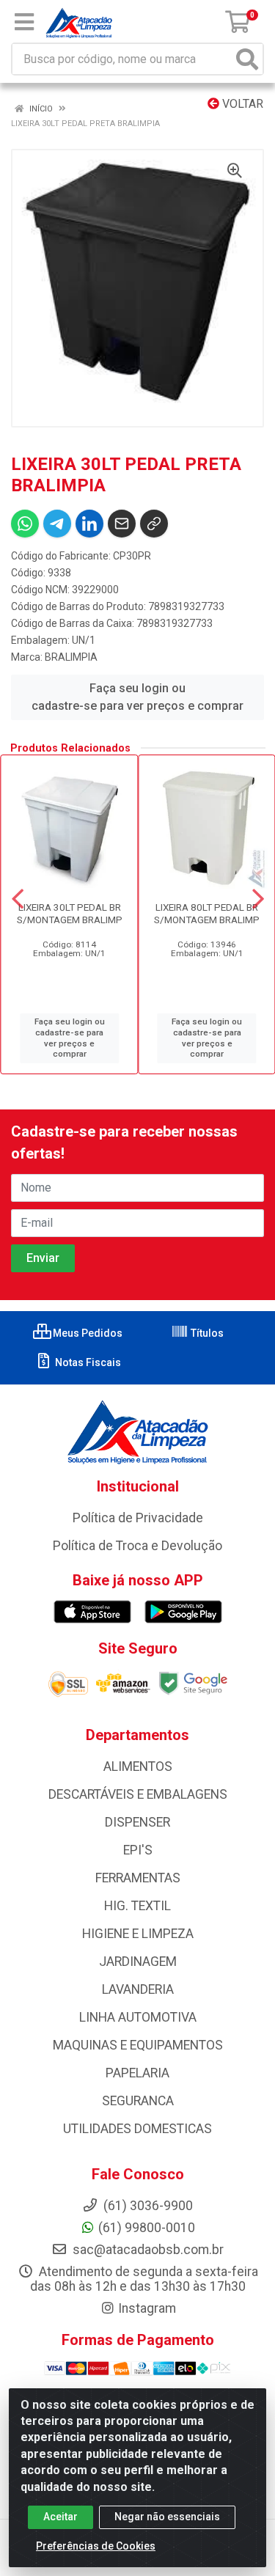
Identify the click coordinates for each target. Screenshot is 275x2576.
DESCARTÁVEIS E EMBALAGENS (138, 1794)
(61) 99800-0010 (147, 2228)
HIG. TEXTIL (137, 1906)
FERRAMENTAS (138, 1878)
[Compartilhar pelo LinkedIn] (89, 524)
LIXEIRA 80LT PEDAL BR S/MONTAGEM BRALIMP (207, 913)
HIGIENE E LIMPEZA (138, 1934)
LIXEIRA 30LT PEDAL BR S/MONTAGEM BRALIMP (70, 913)
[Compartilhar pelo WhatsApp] (25, 524)
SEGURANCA (138, 2101)
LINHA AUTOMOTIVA (138, 2017)
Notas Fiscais (87, 1362)
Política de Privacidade (138, 1518)
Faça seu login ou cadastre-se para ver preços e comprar (137, 697)
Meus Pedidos (87, 1333)
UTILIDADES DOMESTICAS (137, 2129)
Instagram (147, 2308)
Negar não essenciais (167, 2517)
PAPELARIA (137, 2073)
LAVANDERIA (138, 1989)
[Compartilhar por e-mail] (122, 524)
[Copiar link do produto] (154, 524)
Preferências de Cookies (96, 2546)
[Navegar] (18, 899)
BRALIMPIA (71, 657)
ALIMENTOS (138, 1766)
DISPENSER (137, 1822)
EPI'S (138, 1850)
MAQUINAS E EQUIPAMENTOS (138, 2045)
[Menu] (24, 22)
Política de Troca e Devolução (137, 1546)
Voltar (241, 104)
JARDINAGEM (138, 1962)
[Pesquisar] (247, 59)
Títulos (206, 1333)
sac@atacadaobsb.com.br (147, 2250)
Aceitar (60, 2517)
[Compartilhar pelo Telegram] (57, 524)
